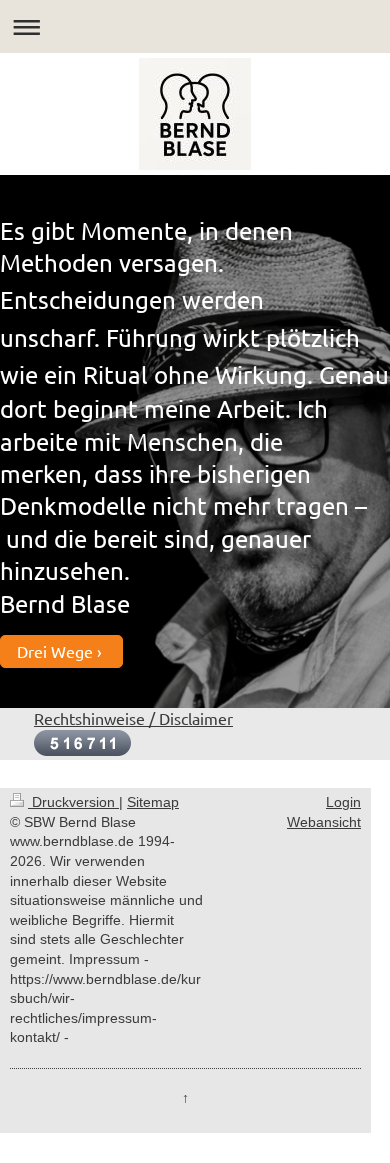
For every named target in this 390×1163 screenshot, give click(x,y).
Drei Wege (55, 651)
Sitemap (153, 802)
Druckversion (73, 802)
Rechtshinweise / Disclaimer (133, 718)
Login (343, 802)
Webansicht (324, 822)
